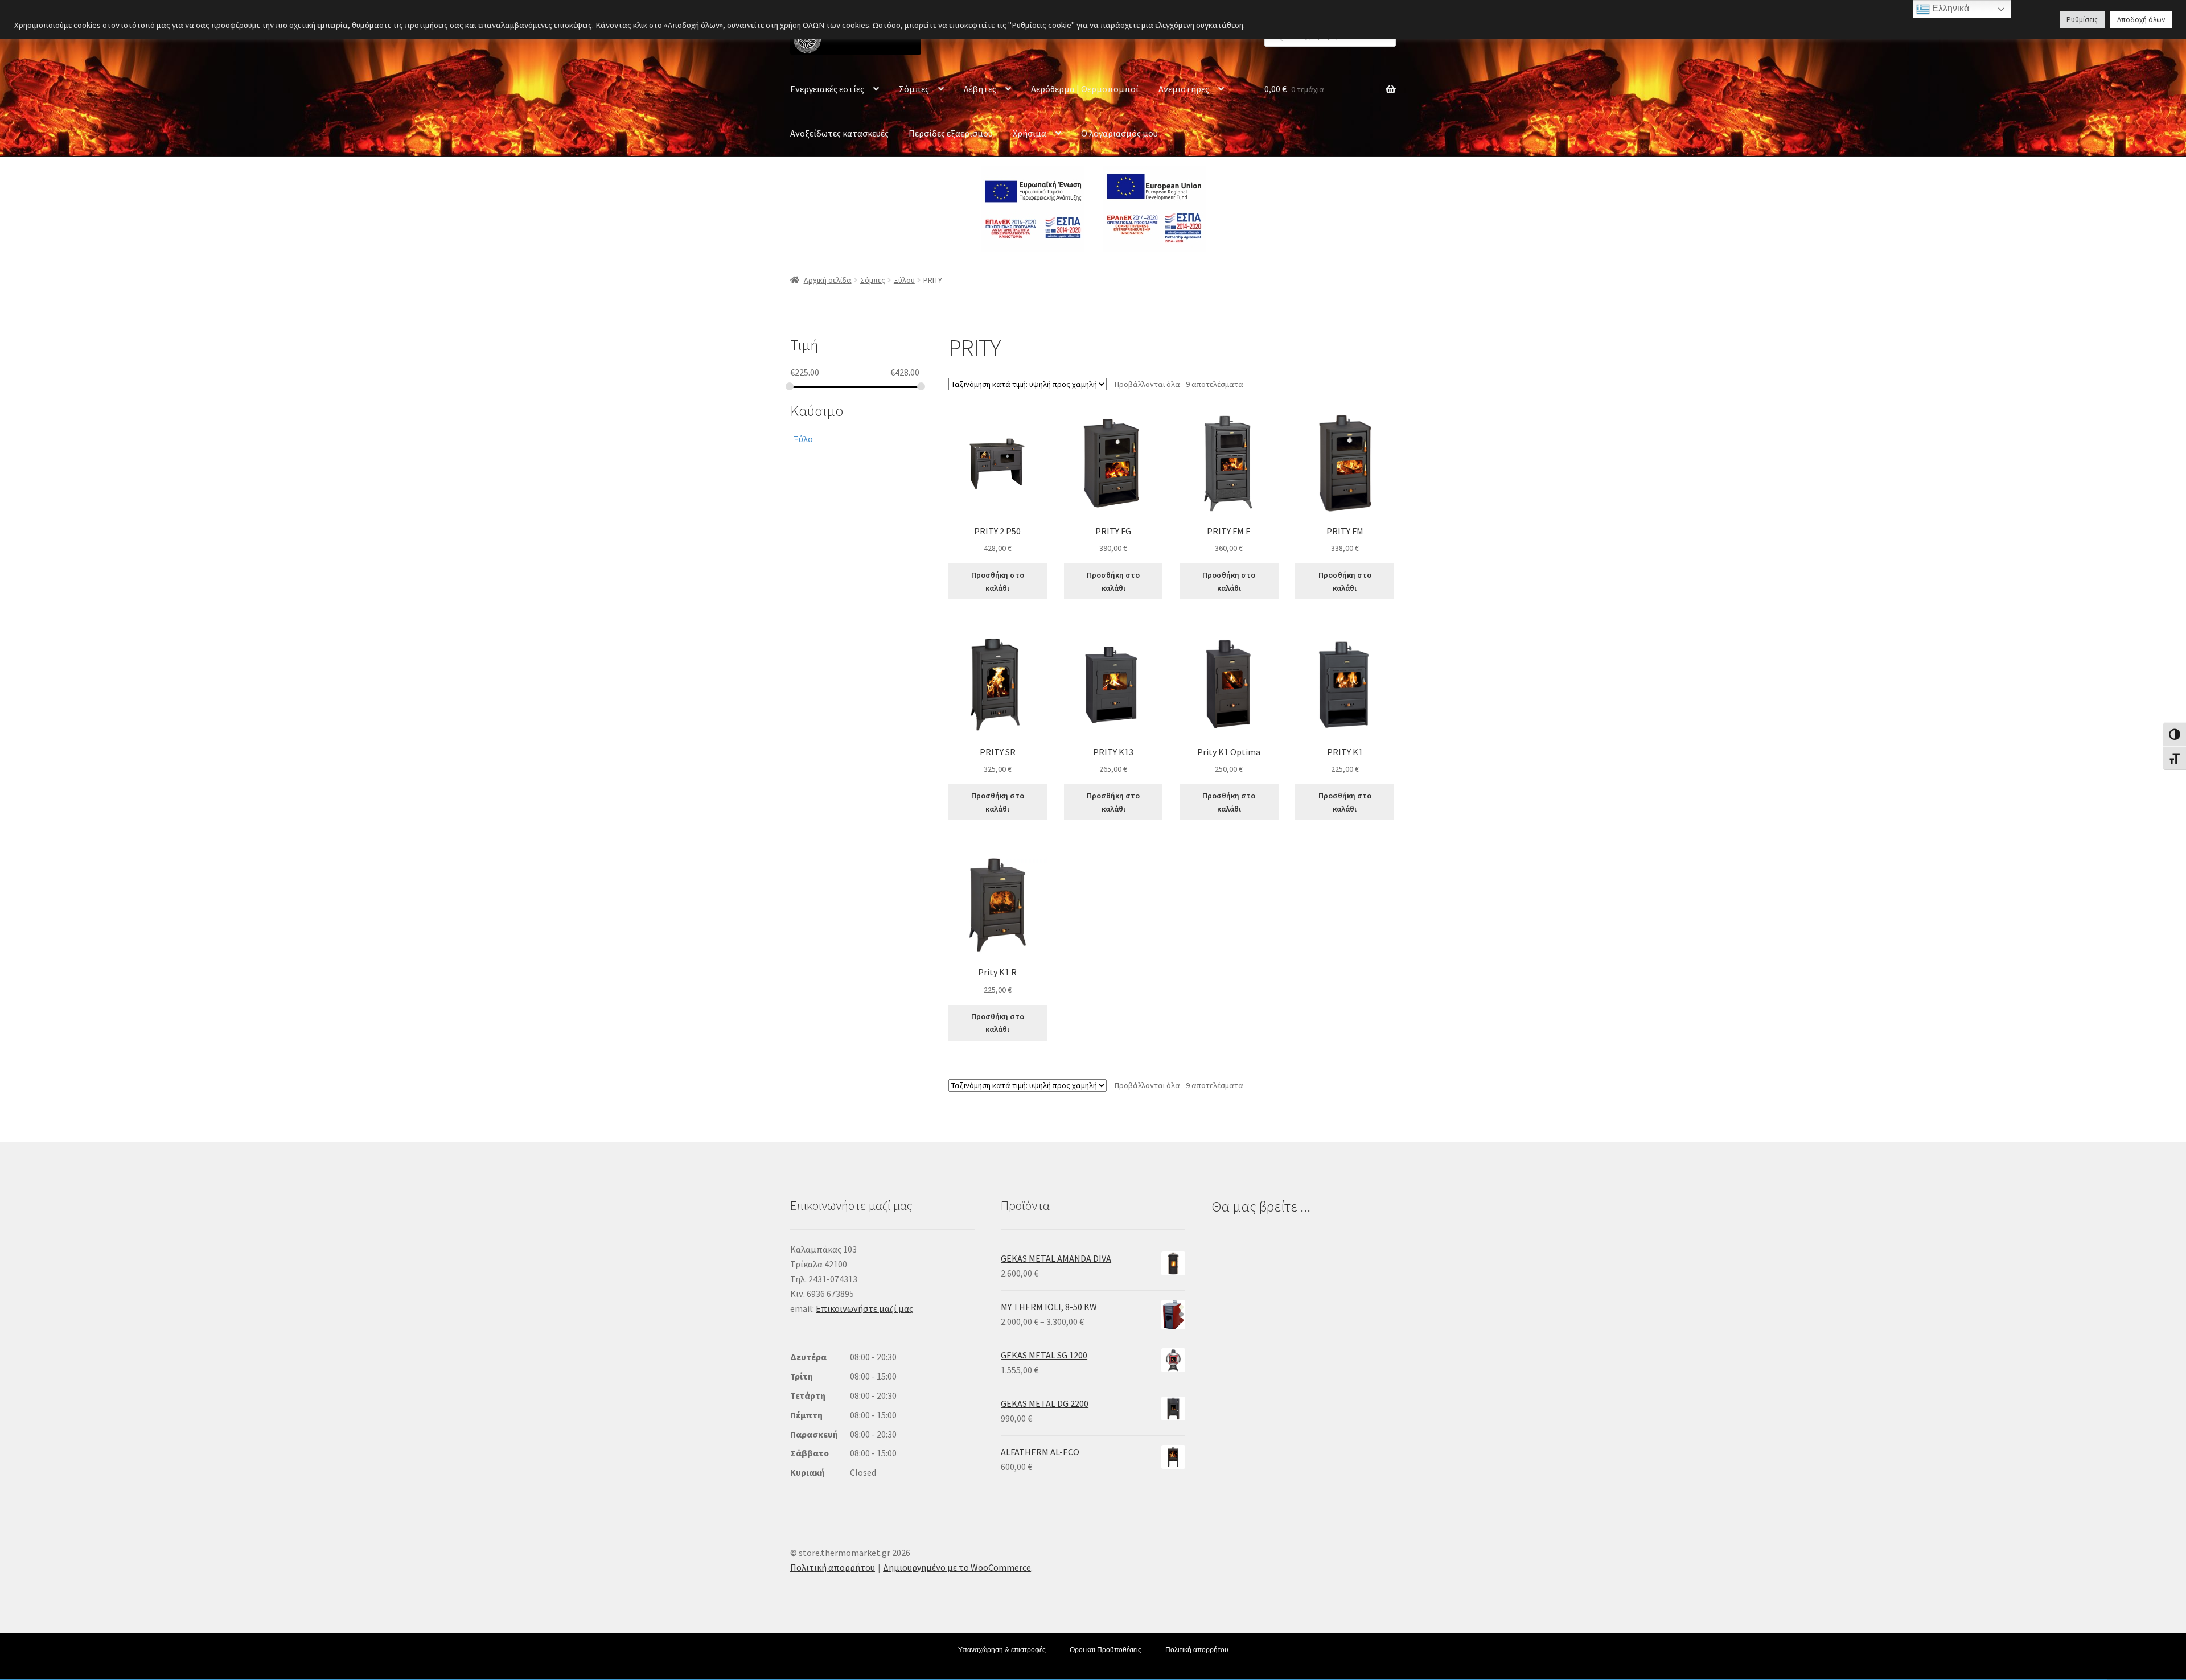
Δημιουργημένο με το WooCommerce (957, 1567)
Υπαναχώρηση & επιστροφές (1002, 1650)
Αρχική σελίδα (828, 280)
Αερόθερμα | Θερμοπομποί (1085, 89)
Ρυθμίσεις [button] (2082, 20)
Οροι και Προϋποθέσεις (1106, 1650)
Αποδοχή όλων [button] (2141, 20)
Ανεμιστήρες (1184, 89)
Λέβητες (980, 89)
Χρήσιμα (1030, 133)
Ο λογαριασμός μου (1119, 133)
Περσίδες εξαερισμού (951, 133)
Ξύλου (904, 280)
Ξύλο (803, 439)
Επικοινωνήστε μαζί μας (864, 1308)
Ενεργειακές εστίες (827, 89)
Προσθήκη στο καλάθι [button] (998, 581)
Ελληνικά (1949, 8)
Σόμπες (914, 89)
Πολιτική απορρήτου (833, 1567)
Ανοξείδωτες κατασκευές (839, 133)
